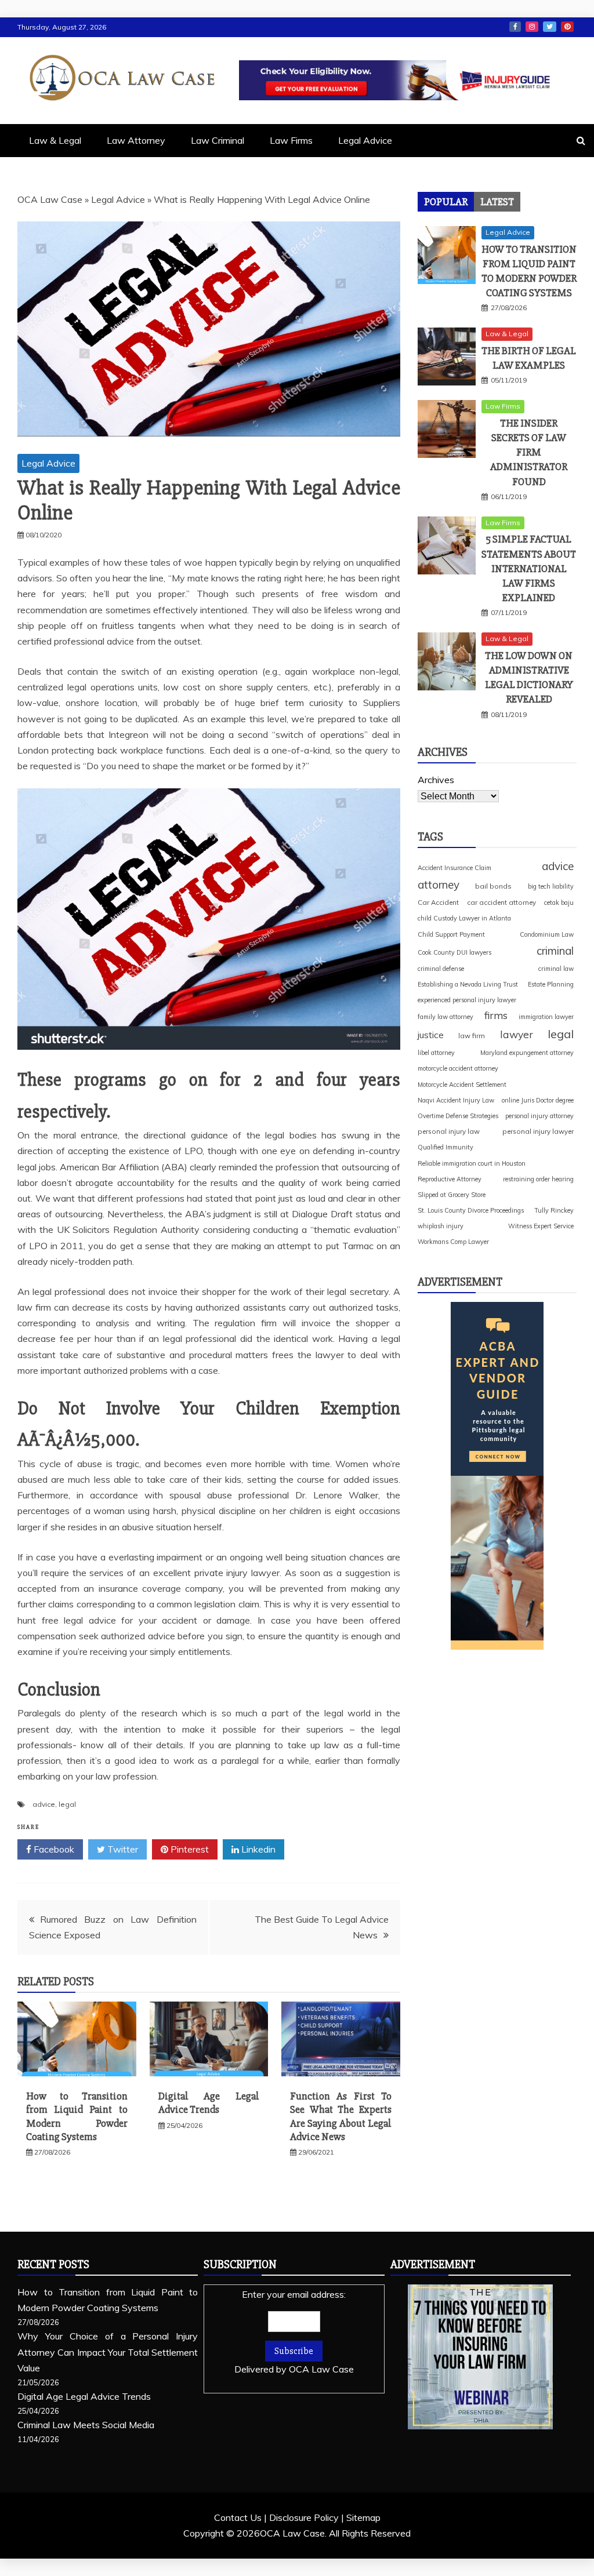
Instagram (532, 27)
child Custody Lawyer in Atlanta (464, 918)
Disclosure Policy (304, 2517)
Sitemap (363, 2517)
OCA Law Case (50, 199)
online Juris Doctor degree (538, 1100)
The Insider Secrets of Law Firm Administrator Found (529, 452)
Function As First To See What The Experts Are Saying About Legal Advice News (341, 2116)
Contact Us (238, 2517)
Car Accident (438, 902)
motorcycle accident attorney (458, 1068)
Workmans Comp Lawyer (453, 1242)
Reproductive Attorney (450, 1179)
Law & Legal (55, 140)
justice (431, 1035)
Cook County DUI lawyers (454, 952)
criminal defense (441, 969)
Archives (436, 780)
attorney (439, 885)
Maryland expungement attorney (527, 1053)
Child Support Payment (451, 934)
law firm (472, 1036)
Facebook (515, 27)
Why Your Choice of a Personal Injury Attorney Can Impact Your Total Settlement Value (108, 2352)
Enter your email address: (294, 2332)
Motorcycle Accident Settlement (462, 1085)
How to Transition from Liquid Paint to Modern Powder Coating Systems (77, 2116)
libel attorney (436, 1053)
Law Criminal (218, 140)
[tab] (446, 202)
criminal (555, 951)
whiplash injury (441, 1226)
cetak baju (559, 903)
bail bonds (493, 886)
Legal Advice (365, 140)
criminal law (556, 969)
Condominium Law (547, 934)
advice (44, 1804)
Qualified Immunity (445, 1147)
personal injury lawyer (538, 1131)
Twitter (550, 27)
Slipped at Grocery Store (452, 1195)
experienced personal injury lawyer (467, 1000)
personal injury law (449, 1131)
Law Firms (291, 140)
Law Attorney (136, 140)
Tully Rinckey (554, 1210)
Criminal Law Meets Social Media (86, 2425)
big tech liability (551, 886)
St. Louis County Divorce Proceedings (471, 1210)
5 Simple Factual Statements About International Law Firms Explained (529, 568)
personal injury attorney (539, 1116)
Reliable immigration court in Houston (472, 1163)
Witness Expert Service (541, 1226)
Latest (497, 202)
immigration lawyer (546, 1017)
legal (67, 1804)
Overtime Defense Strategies (458, 1116)
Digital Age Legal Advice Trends (209, 2103)
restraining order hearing (538, 1179)
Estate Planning (551, 984)
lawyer (517, 1034)
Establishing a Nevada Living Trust (468, 984)
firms (496, 1015)
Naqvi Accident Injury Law (456, 1100)
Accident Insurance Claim (454, 868)
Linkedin (257, 1849)
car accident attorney (501, 902)
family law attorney (445, 1017)
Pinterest (567, 27)
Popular (446, 202)
